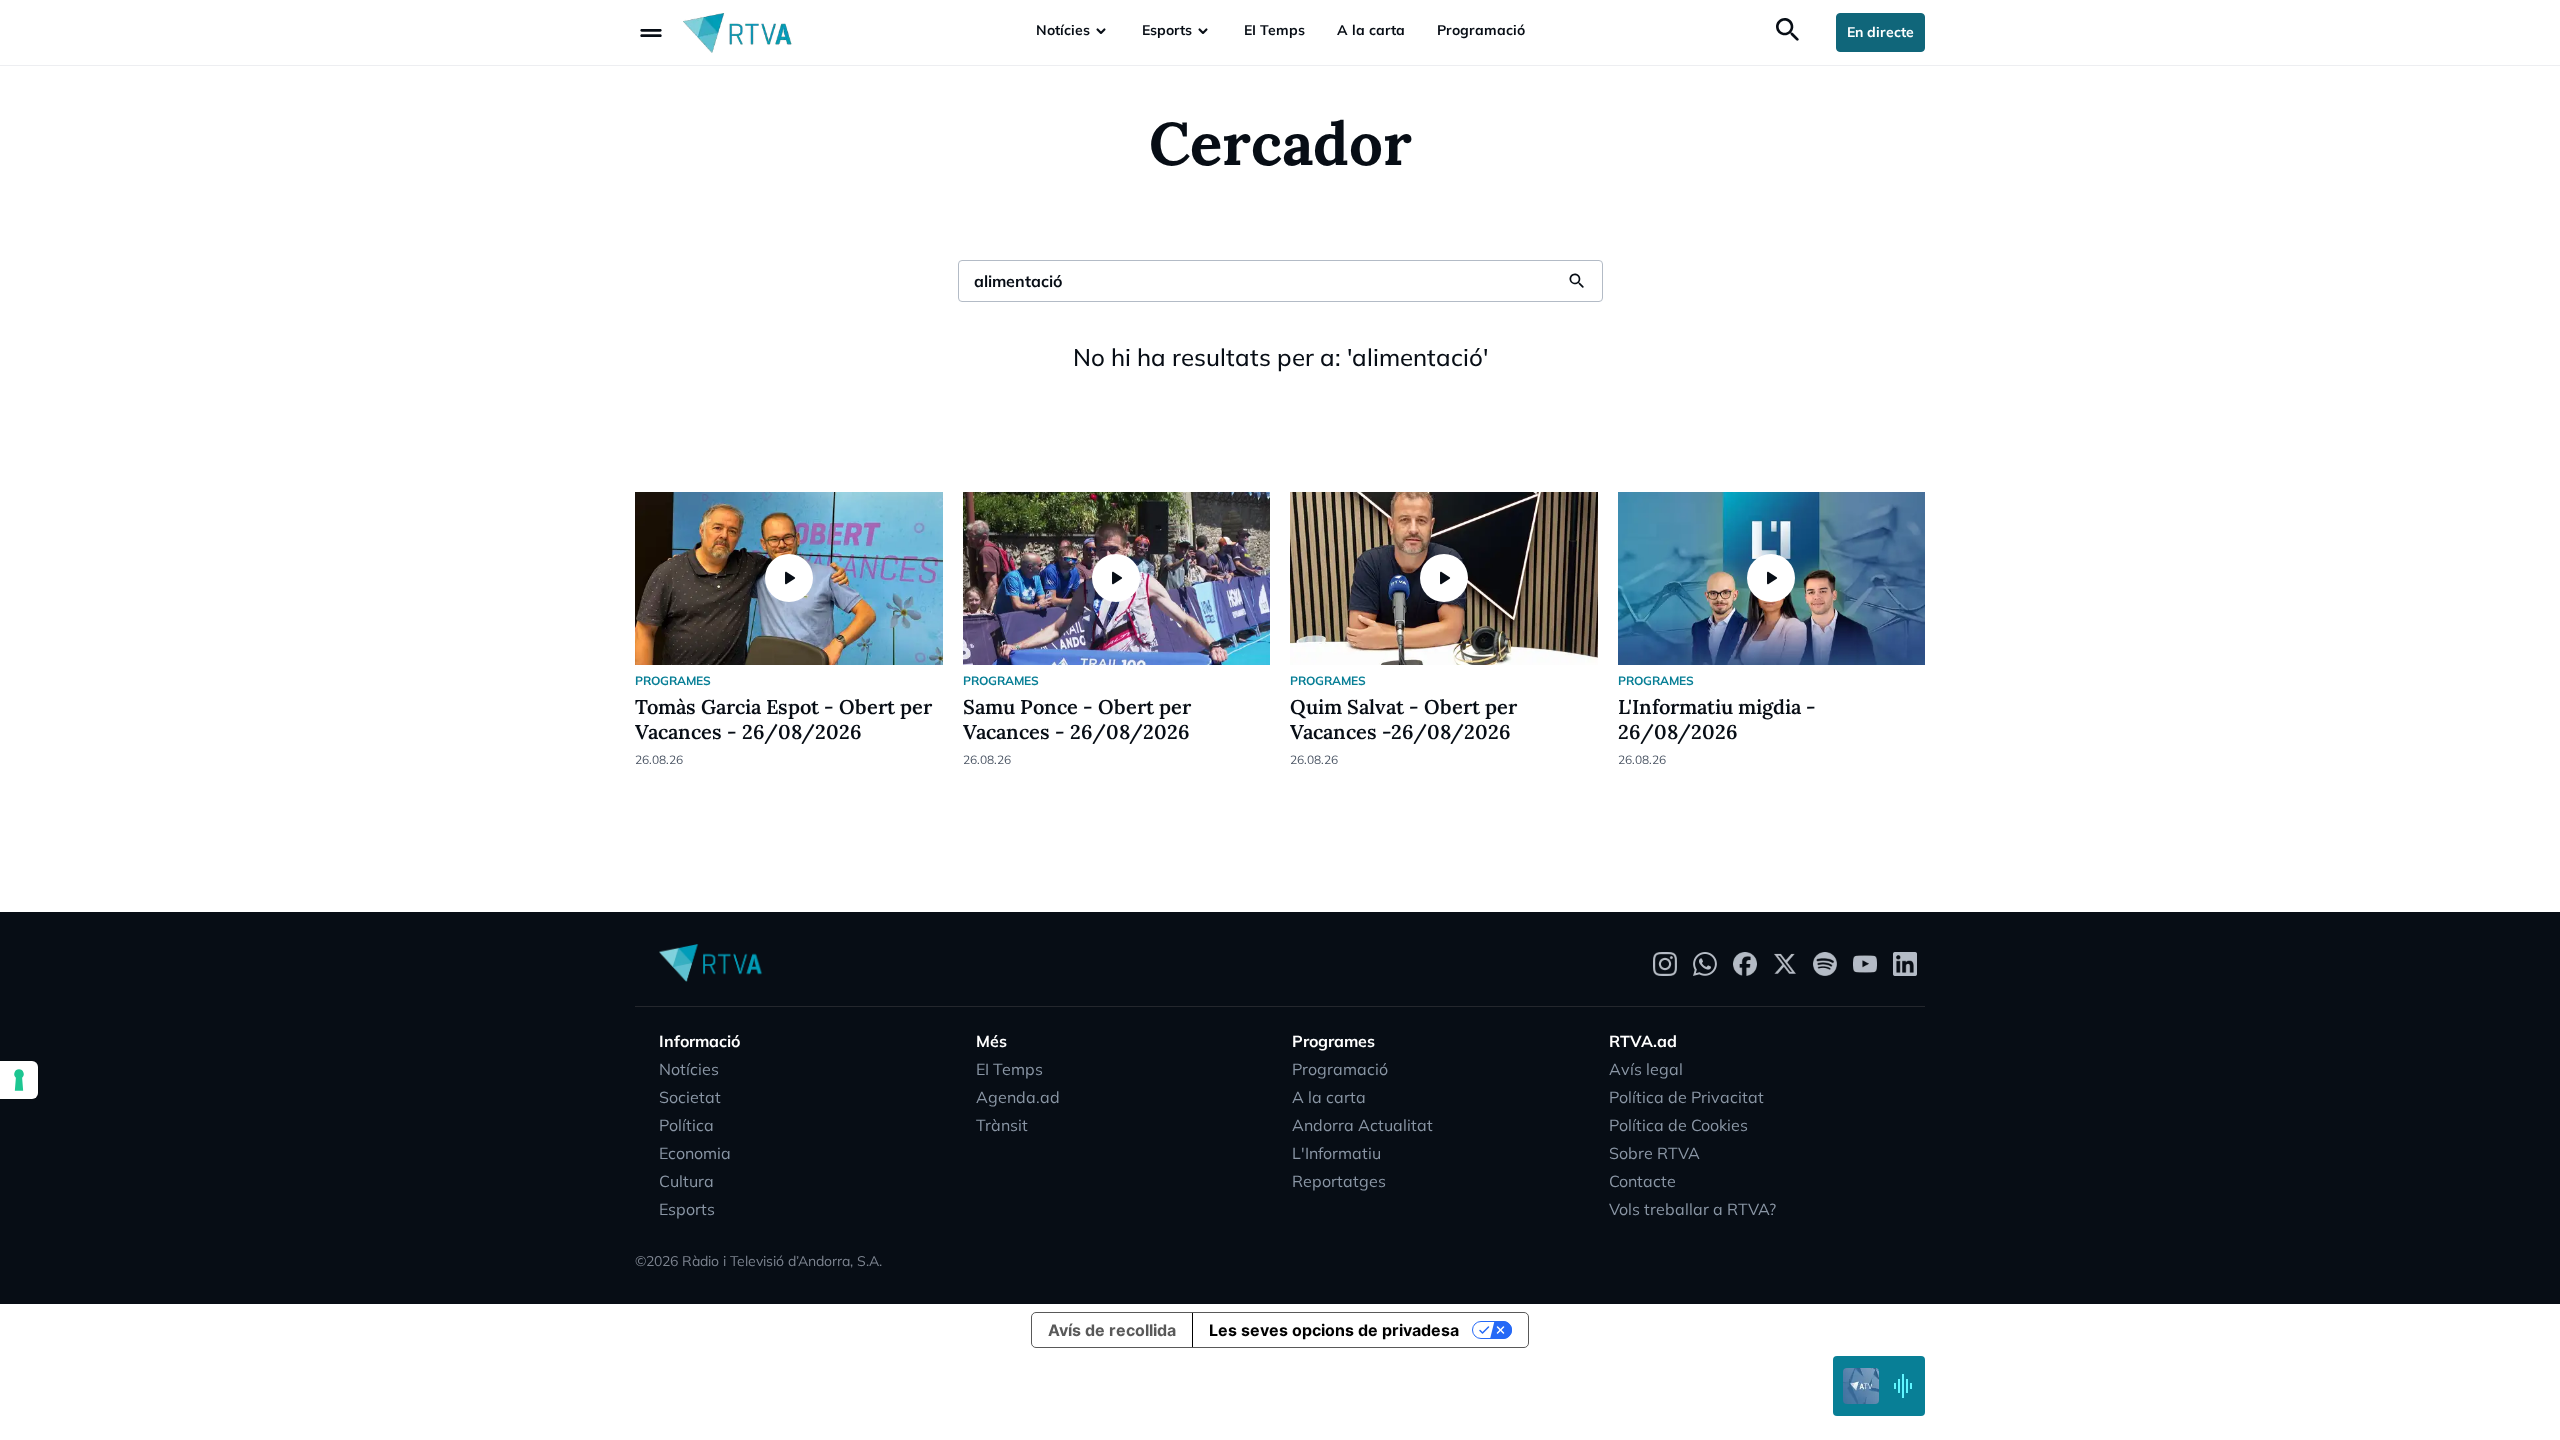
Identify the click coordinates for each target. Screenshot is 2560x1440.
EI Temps (1274, 30)
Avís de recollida (1112, 1330)
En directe (1880, 32)
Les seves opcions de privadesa (1334, 1330)
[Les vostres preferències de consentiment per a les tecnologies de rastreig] (19, 1080)
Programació (1481, 30)
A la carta (1371, 30)
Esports (1167, 30)
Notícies (1063, 30)
